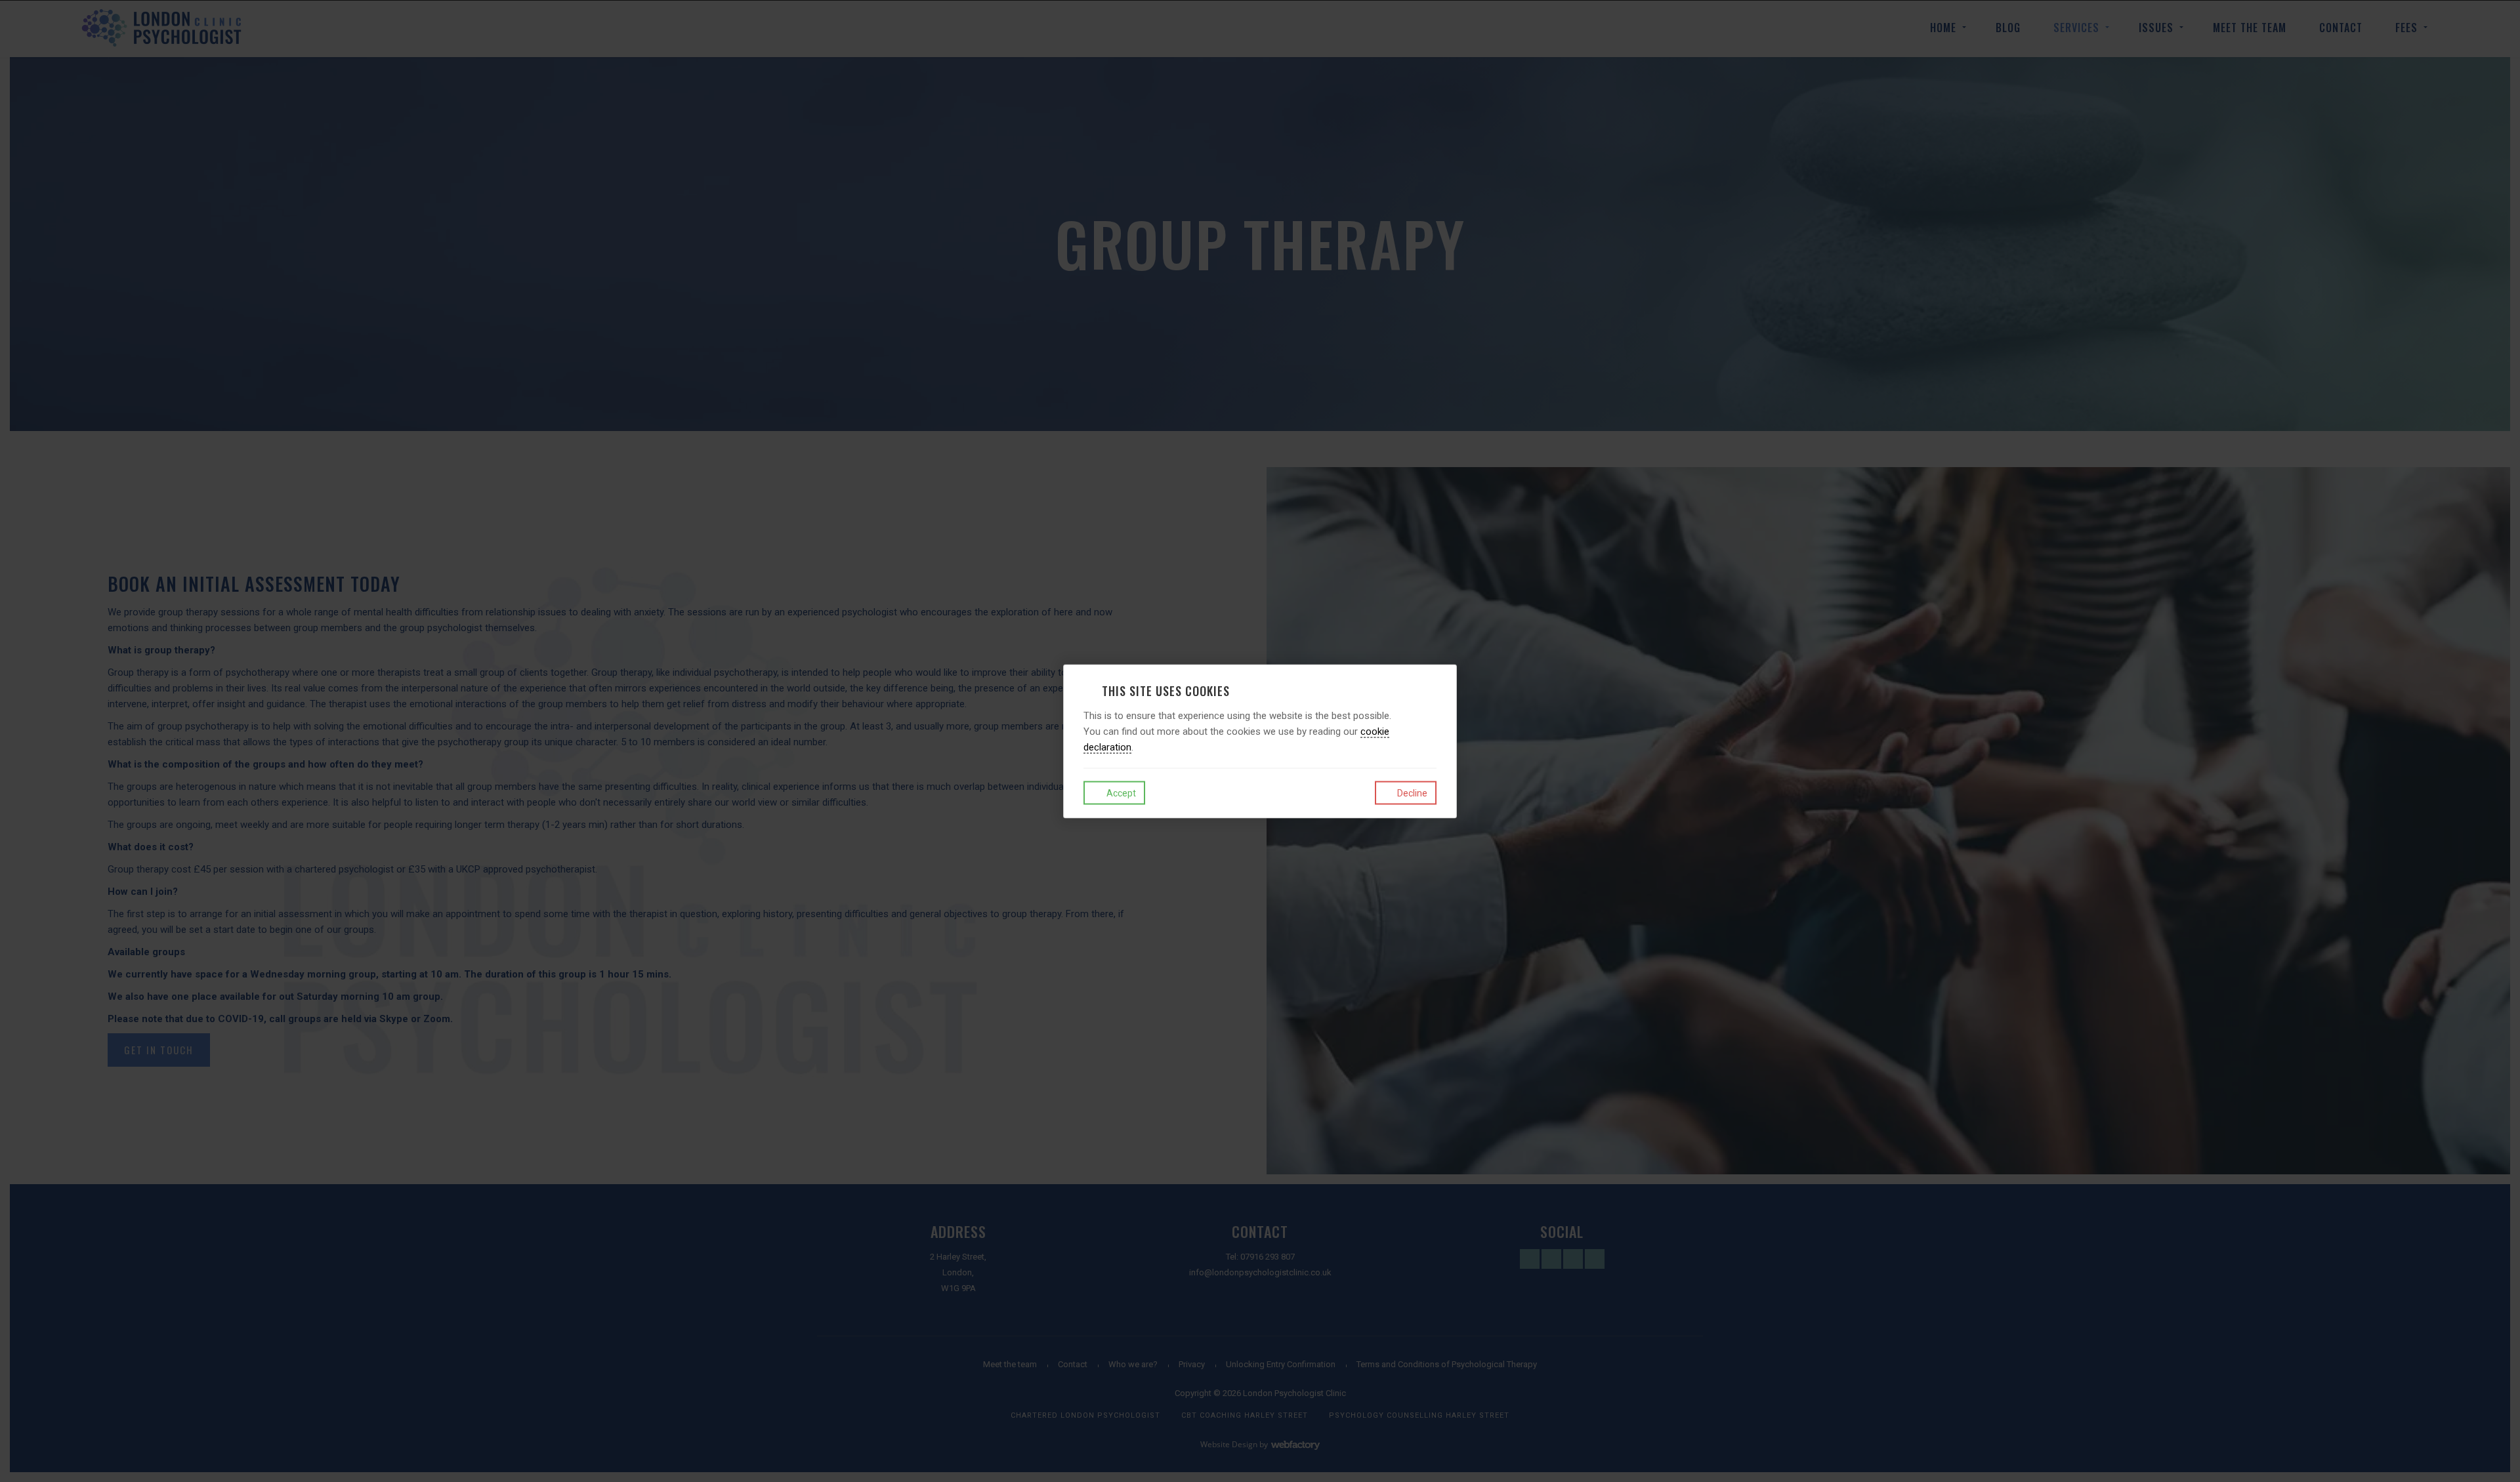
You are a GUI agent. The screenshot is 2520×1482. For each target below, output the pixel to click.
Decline (1411, 793)
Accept (1120, 793)
